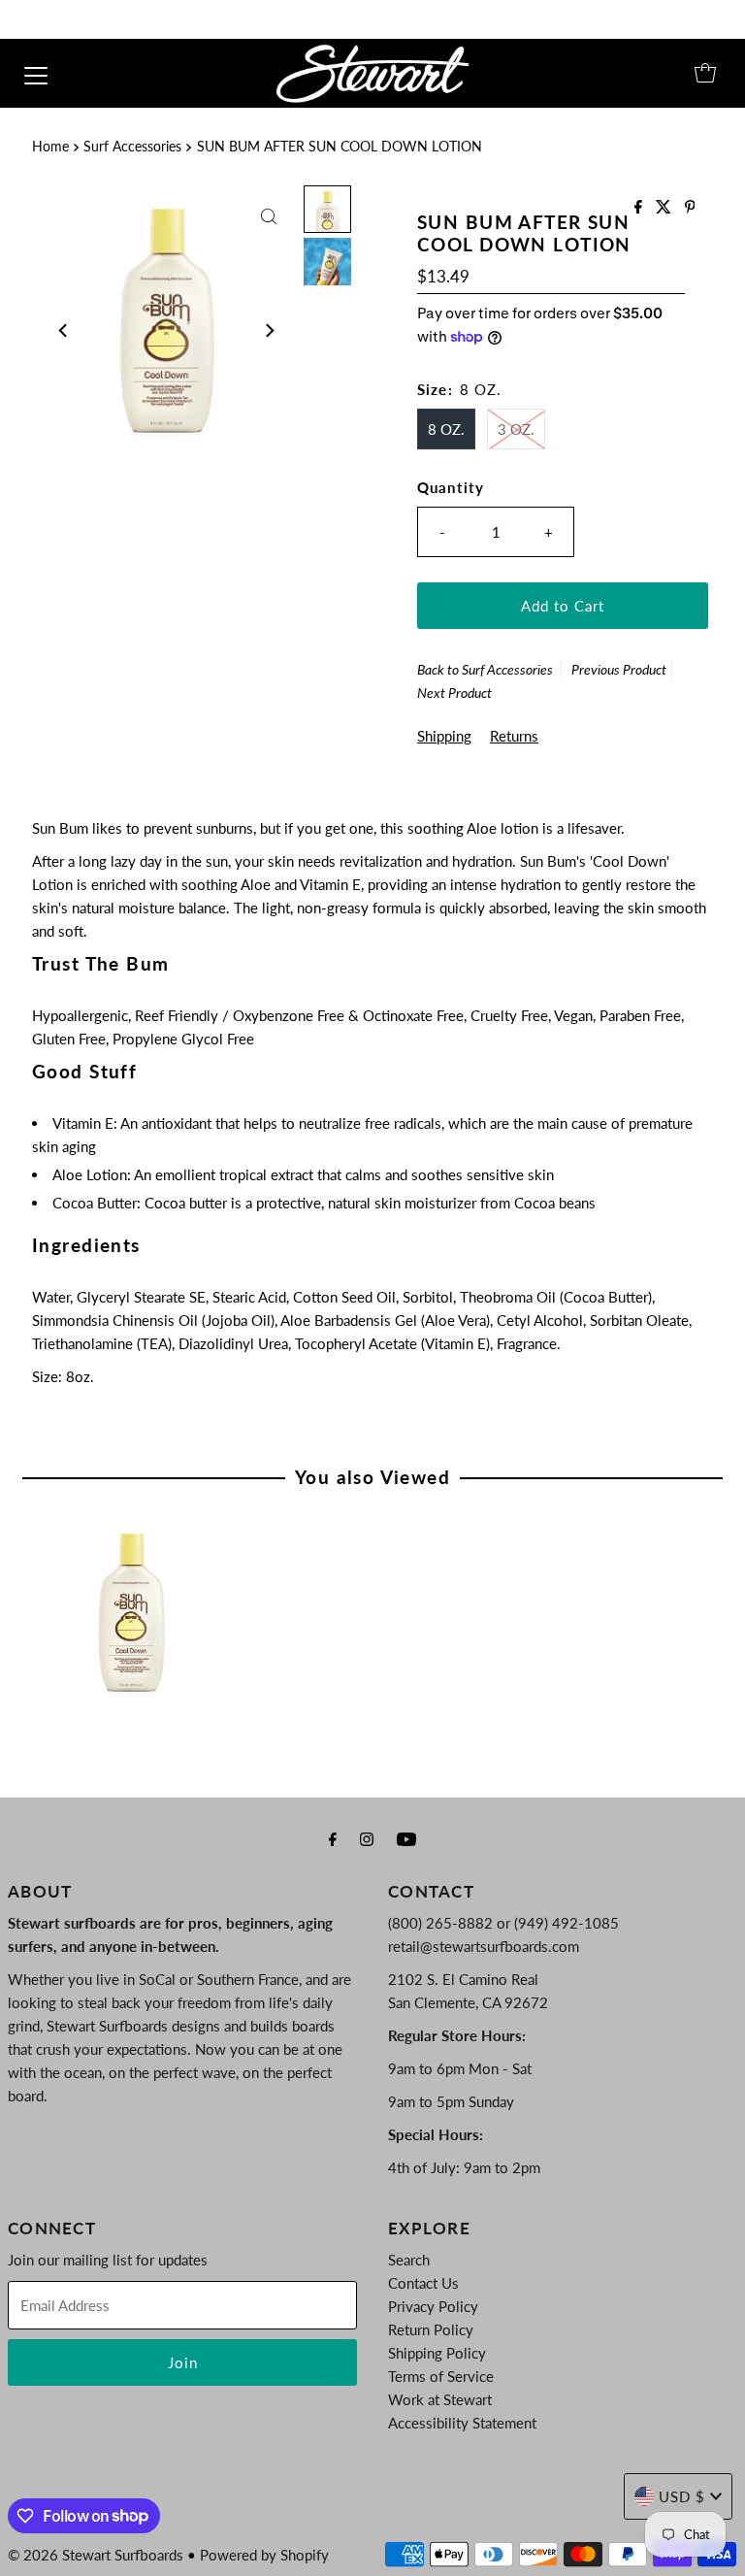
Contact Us (423, 2283)
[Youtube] (406, 1838)
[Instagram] (367, 1838)
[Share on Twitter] (665, 207)
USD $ (682, 2496)
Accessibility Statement (462, 2423)
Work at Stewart (440, 2399)
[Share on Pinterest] (690, 207)
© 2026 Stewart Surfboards (96, 2555)
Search (409, 2260)
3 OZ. (516, 429)
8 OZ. (446, 429)
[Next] (269, 331)
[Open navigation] (36, 73)
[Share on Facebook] (640, 207)
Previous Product (619, 669)
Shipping (444, 736)
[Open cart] (705, 73)
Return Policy (431, 2329)
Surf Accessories (132, 147)
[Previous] (64, 331)
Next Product (454, 693)
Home (50, 147)
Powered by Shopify (264, 2555)
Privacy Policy (433, 2306)
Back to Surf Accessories (485, 669)
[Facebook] (333, 1838)
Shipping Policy (437, 2353)
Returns (514, 736)
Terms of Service (441, 2376)
